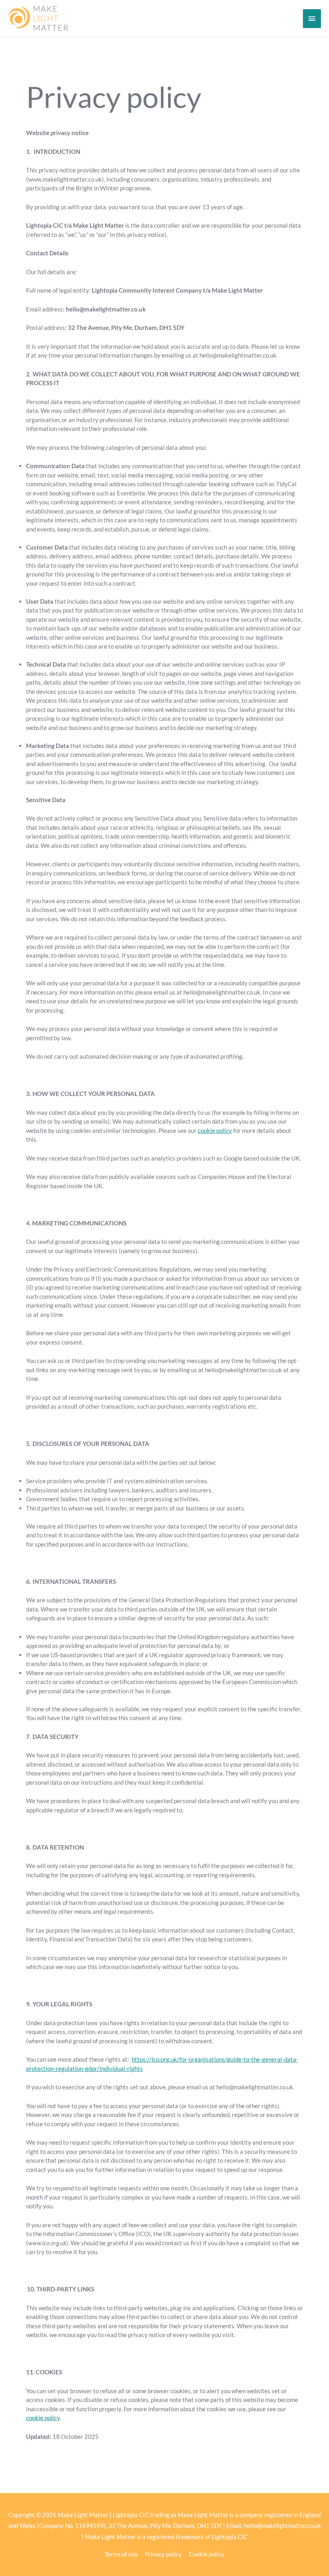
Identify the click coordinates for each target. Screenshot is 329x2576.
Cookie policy (207, 2554)
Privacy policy (163, 2554)
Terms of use (121, 2554)
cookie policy (215, 1130)
